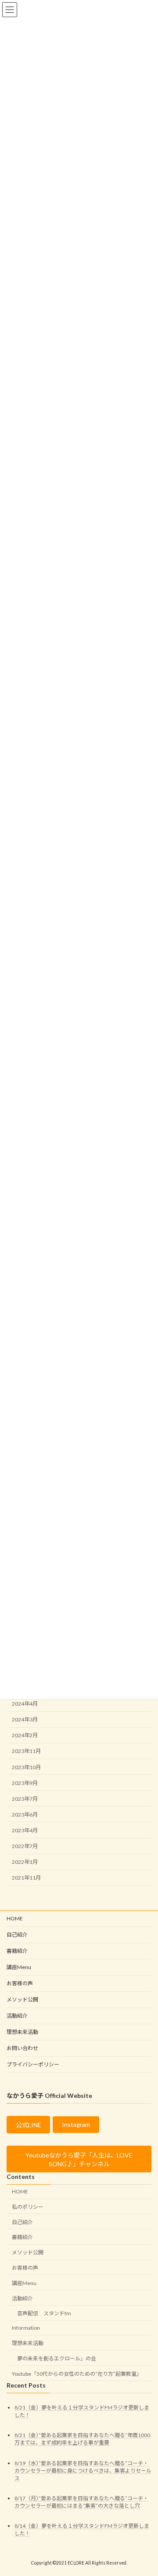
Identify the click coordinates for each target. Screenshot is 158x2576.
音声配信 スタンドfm (44, 2313)
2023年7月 (25, 1798)
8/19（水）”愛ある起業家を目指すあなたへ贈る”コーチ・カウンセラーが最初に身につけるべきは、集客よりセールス (83, 2470)
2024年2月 (25, 1735)
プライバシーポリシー (33, 2064)
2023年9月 (25, 1783)
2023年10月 (26, 1767)
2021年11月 (26, 1878)
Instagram (76, 2124)
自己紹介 (17, 1935)
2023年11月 (26, 1751)
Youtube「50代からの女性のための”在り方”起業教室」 (77, 2373)
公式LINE (29, 2125)
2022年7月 (25, 1846)
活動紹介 (17, 2016)
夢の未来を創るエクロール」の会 (57, 2358)
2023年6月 (25, 1814)
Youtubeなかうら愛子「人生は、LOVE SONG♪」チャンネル (79, 2159)
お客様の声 (22, 1983)
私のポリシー (28, 2206)
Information (26, 2328)
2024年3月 (25, 1719)
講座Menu (19, 1967)
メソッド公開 (22, 1999)
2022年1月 (25, 1862)
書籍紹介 (17, 1951)
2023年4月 (25, 1830)
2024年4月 (25, 1704)
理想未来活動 (22, 2032)
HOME (15, 1918)
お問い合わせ (22, 2048)
